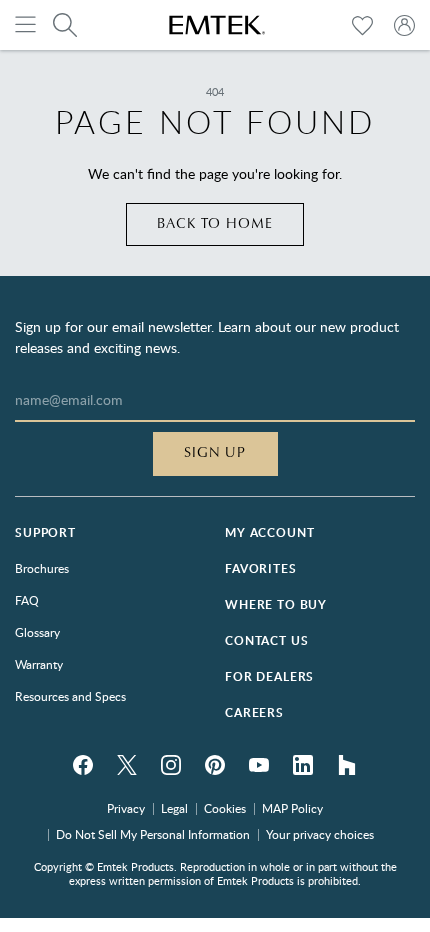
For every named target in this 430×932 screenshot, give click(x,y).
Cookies (225, 808)
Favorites (261, 568)
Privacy (126, 808)
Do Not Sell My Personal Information (153, 834)
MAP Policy (292, 808)
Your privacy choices (320, 834)
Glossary (37, 632)
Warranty (39, 664)
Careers (254, 712)
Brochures (42, 568)
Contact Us (266, 640)
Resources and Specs (70, 696)
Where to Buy (276, 604)
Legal (174, 808)
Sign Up (215, 453)
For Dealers (269, 676)
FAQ (27, 600)
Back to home (215, 224)
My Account (269, 532)
